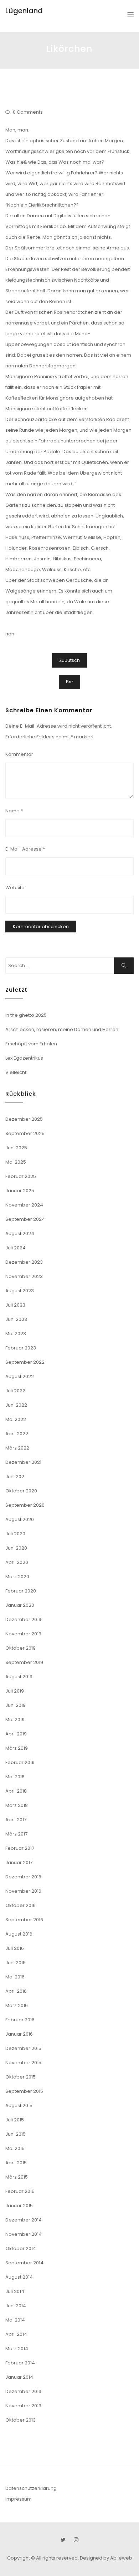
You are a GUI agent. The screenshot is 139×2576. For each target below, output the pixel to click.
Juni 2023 (16, 1319)
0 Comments (28, 112)
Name (14, 811)
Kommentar (19, 754)
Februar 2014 (20, 2363)
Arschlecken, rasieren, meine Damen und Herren (62, 1029)
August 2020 (20, 1519)
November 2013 (23, 2406)
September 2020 (25, 1505)
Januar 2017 (19, 1862)
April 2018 (16, 1791)
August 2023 (20, 1291)
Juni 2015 (16, 2134)
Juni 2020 (16, 1548)
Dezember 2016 (23, 1877)
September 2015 (24, 2091)
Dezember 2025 (24, 1119)
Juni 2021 (16, 1477)
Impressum (19, 2499)
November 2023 (24, 1276)
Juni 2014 (16, 2306)
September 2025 (25, 1133)
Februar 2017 (20, 1848)
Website (15, 888)
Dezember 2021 (23, 1462)
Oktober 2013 (20, 2420)
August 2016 (19, 1934)
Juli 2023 (15, 1305)
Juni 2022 (16, 1405)
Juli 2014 (15, 2291)
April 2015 (16, 2163)
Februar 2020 (21, 1591)
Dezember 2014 (24, 2220)
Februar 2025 (21, 1176)
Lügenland (24, 11)
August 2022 (20, 1376)
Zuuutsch (69, 660)
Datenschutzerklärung (31, 2488)
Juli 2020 (15, 1534)
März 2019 (17, 1748)
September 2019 (24, 1662)
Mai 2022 (16, 1419)
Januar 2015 (19, 2206)
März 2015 (17, 2177)
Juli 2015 (15, 2120)
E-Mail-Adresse (25, 849)
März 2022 (17, 1448)
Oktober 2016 (20, 1905)
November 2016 (23, 1891)
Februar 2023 (21, 1348)
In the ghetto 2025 (26, 1015)
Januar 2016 (19, 2034)
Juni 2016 (16, 1963)
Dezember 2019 (23, 1619)
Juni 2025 (16, 1148)
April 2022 (17, 1434)
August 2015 (19, 2106)
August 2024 (20, 1233)
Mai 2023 (16, 1334)
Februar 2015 (20, 2191)
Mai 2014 (15, 2320)
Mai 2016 (15, 1977)
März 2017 (16, 1834)
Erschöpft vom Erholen (31, 1044)
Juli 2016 (15, 1948)
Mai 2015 (15, 2148)
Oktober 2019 (20, 1648)
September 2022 (25, 1362)
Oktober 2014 (21, 2248)
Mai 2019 (15, 1720)
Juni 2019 (16, 1705)
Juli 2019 (15, 1691)
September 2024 (25, 1219)
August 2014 (19, 2277)
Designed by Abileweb (106, 2558)
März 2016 (17, 2005)
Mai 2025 (16, 1162)
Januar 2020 (20, 1605)
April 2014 (16, 2334)
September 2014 (24, 2263)
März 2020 (17, 1577)
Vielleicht (16, 1072)
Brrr (69, 682)
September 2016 (24, 1920)
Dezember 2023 (24, 1262)
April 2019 (16, 1734)
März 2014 (17, 2349)
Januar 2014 (19, 2377)
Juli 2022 (15, 1391)
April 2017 (16, 1820)
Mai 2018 (15, 1777)
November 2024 (24, 1205)
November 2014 (24, 2234)
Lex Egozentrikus (24, 1058)
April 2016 (16, 1991)
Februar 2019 (20, 1762)
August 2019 (19, 1677)
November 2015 (23, 2063)
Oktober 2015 (20, 2077)
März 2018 (17, 1805)
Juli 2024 (16, 1248)
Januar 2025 (20, 1191)
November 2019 (23, 1634)
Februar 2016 (20, 2020)
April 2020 (17, 1562)
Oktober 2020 (21, 1491)
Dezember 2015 (23, 2048)
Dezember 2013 (23, 2391)
